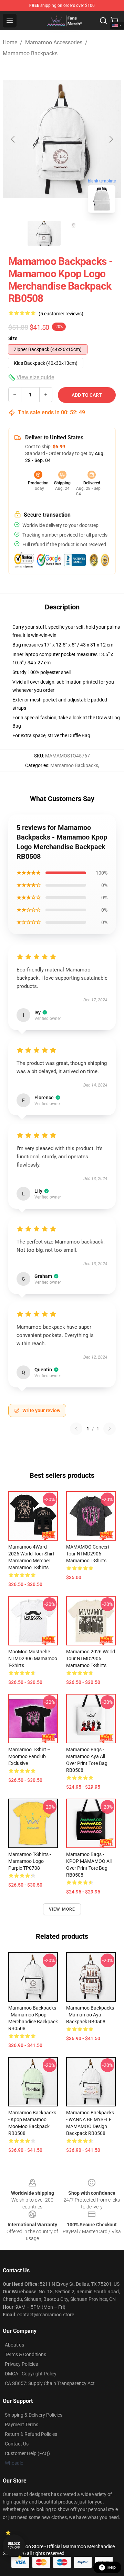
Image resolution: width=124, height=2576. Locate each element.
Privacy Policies (21, 2364)
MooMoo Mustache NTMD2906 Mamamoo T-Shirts (33, 1658)
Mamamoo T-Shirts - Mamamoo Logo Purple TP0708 (30, 1861)
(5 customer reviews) (61, 314)
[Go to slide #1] (44, 233)
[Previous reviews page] (76, 1429)
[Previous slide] (13, 139)
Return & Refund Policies (31, 2434)
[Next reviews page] (110, 1429)
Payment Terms (22, 2425)
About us (14, 2345)
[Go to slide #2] (80, 233)
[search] (103, 21)
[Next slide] (111, 139)
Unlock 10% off (14, 2546)
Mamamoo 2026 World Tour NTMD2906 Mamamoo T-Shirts (91, 1658)
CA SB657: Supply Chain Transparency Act (50, 2383)
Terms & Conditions (25, 2354)
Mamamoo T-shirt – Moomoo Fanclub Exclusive (29, 1756)
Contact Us (17, 2444)
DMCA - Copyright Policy (31, 2374)
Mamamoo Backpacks (30, 53)
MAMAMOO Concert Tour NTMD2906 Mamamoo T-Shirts (88, 1554)
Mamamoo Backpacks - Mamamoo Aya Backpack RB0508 (90, 2015)
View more (62, 1909)
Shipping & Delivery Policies (34, 2415)
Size (13, 338)
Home (10, 42)
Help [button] (112, 2567)
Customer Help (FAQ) (27, 2453)
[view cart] (114, 21)
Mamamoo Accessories (54, 42)
